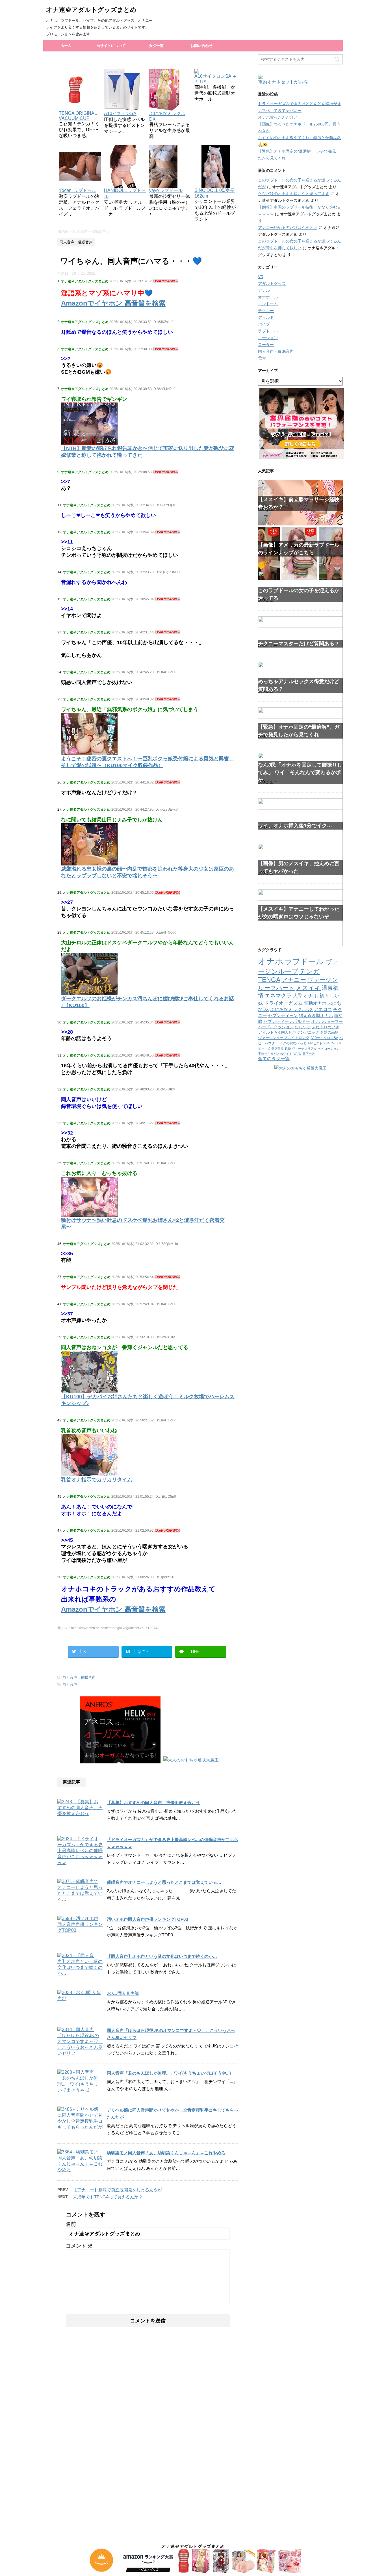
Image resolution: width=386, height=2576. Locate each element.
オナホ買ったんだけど (278, 117)
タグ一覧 (156, 46)
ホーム (66, 46)
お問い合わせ (201, 46)
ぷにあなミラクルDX (167, 116)
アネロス (323, 1009)
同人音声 (70, 1684)
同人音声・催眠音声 (79, 1677)
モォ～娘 (264, 1049)
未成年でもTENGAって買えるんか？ (108, 2197)
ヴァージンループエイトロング (284, 1038)
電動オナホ (315, 1003)
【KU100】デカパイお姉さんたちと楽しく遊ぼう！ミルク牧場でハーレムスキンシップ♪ (148, 1400)
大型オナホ (305, 996)
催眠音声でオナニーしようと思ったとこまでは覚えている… (164, 1882)
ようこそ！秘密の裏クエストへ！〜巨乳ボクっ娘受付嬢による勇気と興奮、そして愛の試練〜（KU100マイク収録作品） (148, 762)
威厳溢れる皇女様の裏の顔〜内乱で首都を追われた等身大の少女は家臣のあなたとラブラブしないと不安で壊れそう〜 (148, 872)
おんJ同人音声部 (123, 1993)
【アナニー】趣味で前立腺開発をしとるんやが (117, 2190)
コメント (79, 2246)
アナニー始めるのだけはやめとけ (288, 228)
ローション (268, 338)
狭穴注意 (278, 1049)
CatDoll (336, 1043)
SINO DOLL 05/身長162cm (214, 193)
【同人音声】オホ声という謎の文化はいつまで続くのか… (162, 1956)
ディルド (266, 317)
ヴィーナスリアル (304, 1049)
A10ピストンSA (319, 1043)
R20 (288, 1049)
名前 (71, 2224)
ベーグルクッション (276, 1027)
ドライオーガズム (283, 1003)
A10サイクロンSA (324, 1038)
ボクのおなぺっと (293, 1043)
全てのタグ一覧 (274, 1059)
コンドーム (268, 304)
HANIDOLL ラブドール (125, 193)
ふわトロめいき (326, 1027)
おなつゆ (303, 1027)
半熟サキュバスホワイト (275, 1054)
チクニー (266, 311)
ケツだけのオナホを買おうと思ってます (294, 194)
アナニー (294, 980)
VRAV (297, 1054)
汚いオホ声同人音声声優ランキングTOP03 (147, 1919)
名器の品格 (329, 1032)
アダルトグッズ (272, 283)
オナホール (268, 297)
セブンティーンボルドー (287, 1021)
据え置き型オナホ (316, 1015)
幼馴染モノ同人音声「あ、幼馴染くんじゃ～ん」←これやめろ (166, 2153)
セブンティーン (283, 1015)
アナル (264, 290)
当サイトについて (111, 46)
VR (261, 277)
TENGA (269, 980)
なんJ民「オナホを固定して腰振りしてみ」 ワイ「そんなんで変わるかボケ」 (300, 772)
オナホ (271, 961)
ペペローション (329, 1049)
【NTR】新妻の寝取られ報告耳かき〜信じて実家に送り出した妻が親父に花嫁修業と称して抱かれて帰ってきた (148, 452)
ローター (266, 345)
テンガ (309, 971)
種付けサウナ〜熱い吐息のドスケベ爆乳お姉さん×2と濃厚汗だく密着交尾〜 (143, 1224)
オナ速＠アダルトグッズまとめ (91, 10)
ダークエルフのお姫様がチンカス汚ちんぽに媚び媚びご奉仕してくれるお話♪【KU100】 (148, 1002)
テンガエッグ (308, 1032)
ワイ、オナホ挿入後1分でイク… (295, 826)
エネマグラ (278, 996)
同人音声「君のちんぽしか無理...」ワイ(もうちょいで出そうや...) (169, 2073)
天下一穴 (309, 1054)
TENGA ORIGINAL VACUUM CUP (78, 116)
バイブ (264, 324)
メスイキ (308, 988)
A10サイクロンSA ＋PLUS (216, 79)
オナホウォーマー (327, 1021)
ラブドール (268, 331)
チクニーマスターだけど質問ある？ (299, 644)
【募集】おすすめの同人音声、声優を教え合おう (153, 1803)
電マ (262, 358)
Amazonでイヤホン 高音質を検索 (113, 303)
